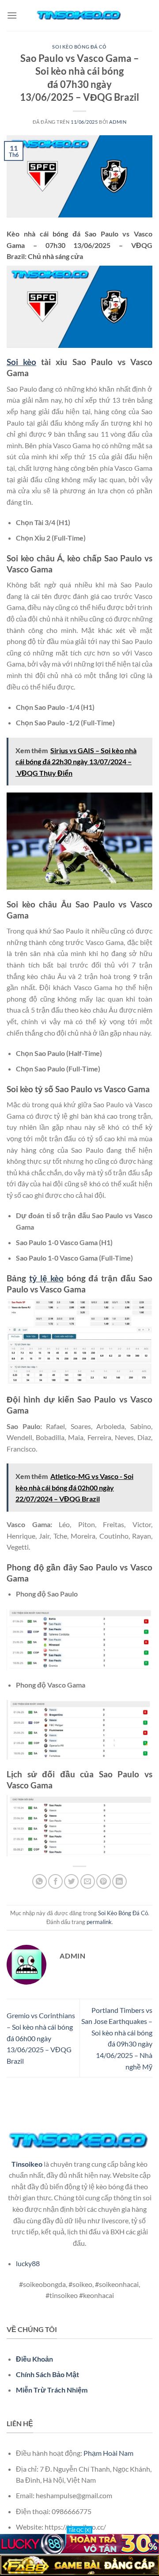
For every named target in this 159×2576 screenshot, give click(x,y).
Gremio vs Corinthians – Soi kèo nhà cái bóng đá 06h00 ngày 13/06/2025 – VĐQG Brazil (41, 2038)
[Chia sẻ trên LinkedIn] (119, 1881)
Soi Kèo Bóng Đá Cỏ (79, 47)
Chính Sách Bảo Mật (47, 2374)
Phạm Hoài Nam (108, 2453)
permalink (99, 1922)
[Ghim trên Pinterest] (104, 1881)
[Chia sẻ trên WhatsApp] (40, 1881)
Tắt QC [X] (79, 2530)
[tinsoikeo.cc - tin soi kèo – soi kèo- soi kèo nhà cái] (79, 15)
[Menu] (12, 15)
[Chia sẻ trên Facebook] (55, 1881)
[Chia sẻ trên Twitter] (71, 1881)
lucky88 (28, 2263)
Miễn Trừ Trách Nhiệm (52, 2390)
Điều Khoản (34, 2359)
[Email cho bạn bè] (88, 1881)
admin (118, 122)
